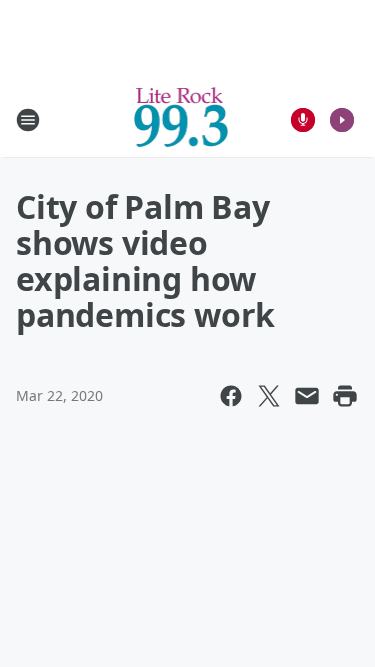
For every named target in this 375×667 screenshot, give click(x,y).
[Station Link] (181, 119)
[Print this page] (345, 396)
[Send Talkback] (303, 120)
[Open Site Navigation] (28, 120)
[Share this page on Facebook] (231, 396)
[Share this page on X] (269, 396)
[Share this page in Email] (307, 396)
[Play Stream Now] (342, 120)
